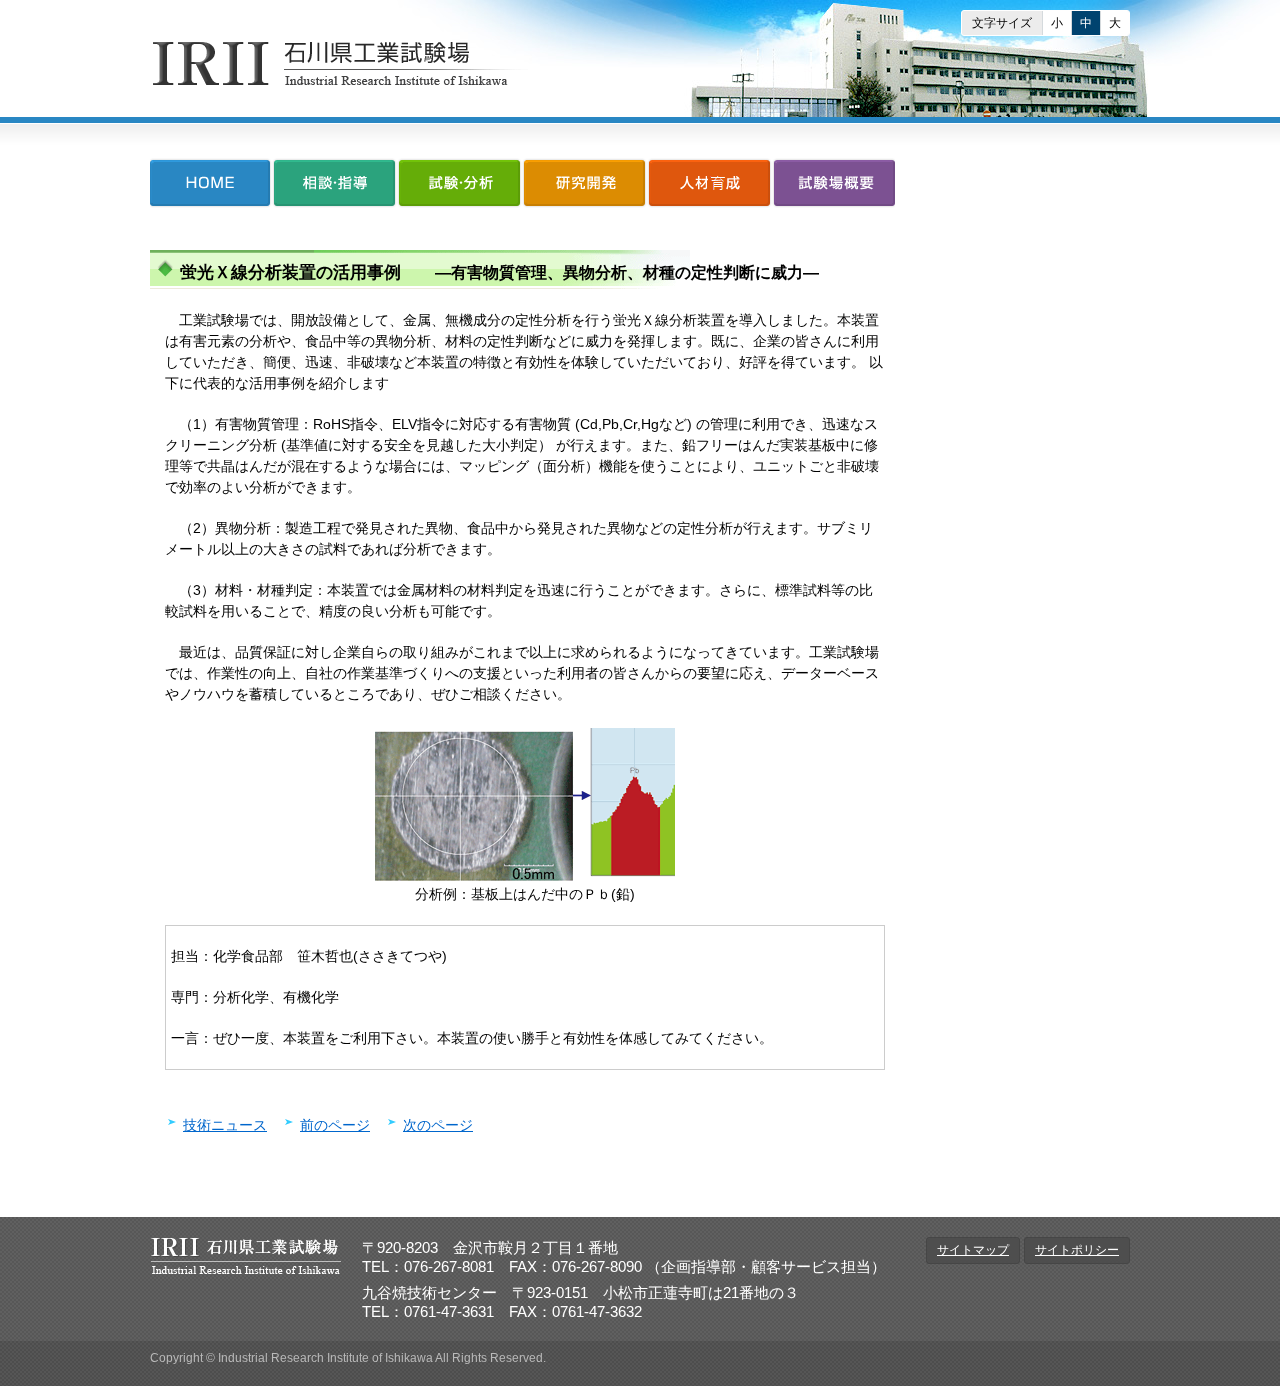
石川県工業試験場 (341, 63)
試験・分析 (459, 187)
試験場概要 (833, 187)
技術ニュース (225, 1125)
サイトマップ (973, 1250)
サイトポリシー (1077, 1250)
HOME (211, 187)
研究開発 (584, 187)
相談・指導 (334, 187)
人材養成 (709, 187)
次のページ (438, 1125)
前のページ (335, 1125)
